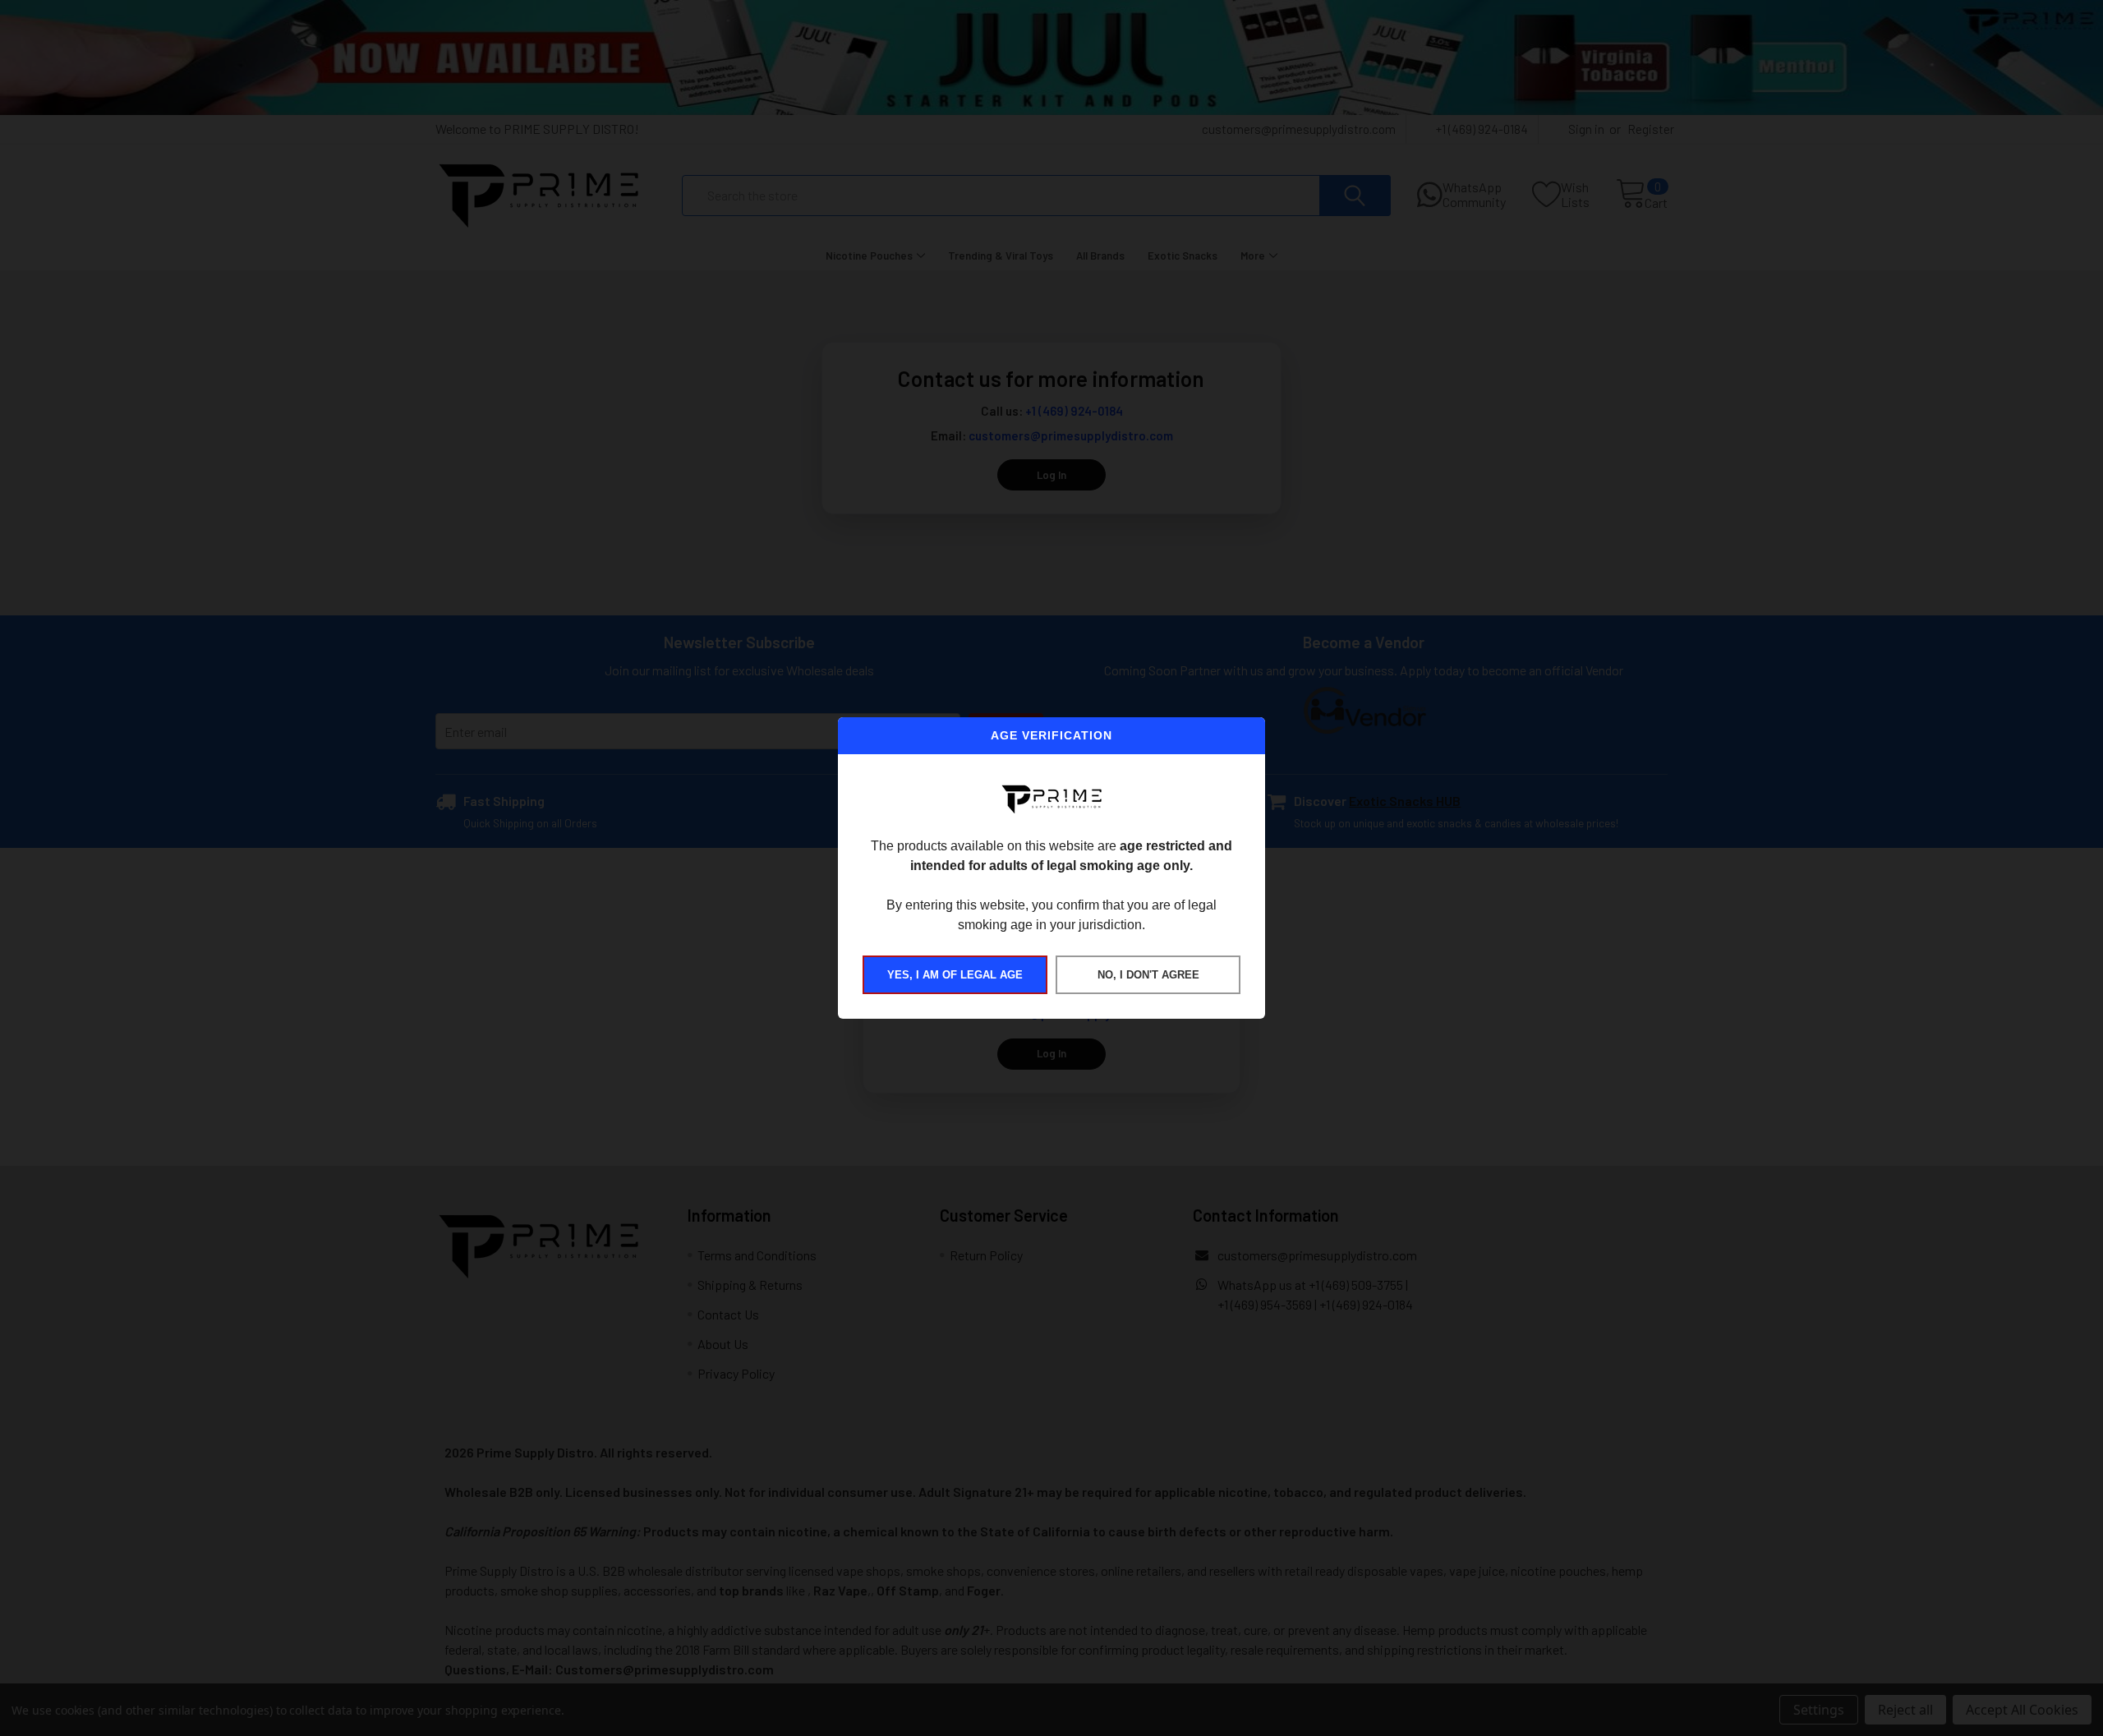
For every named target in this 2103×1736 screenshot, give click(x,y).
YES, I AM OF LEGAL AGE (955, 975)
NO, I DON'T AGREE (1148, 975)
